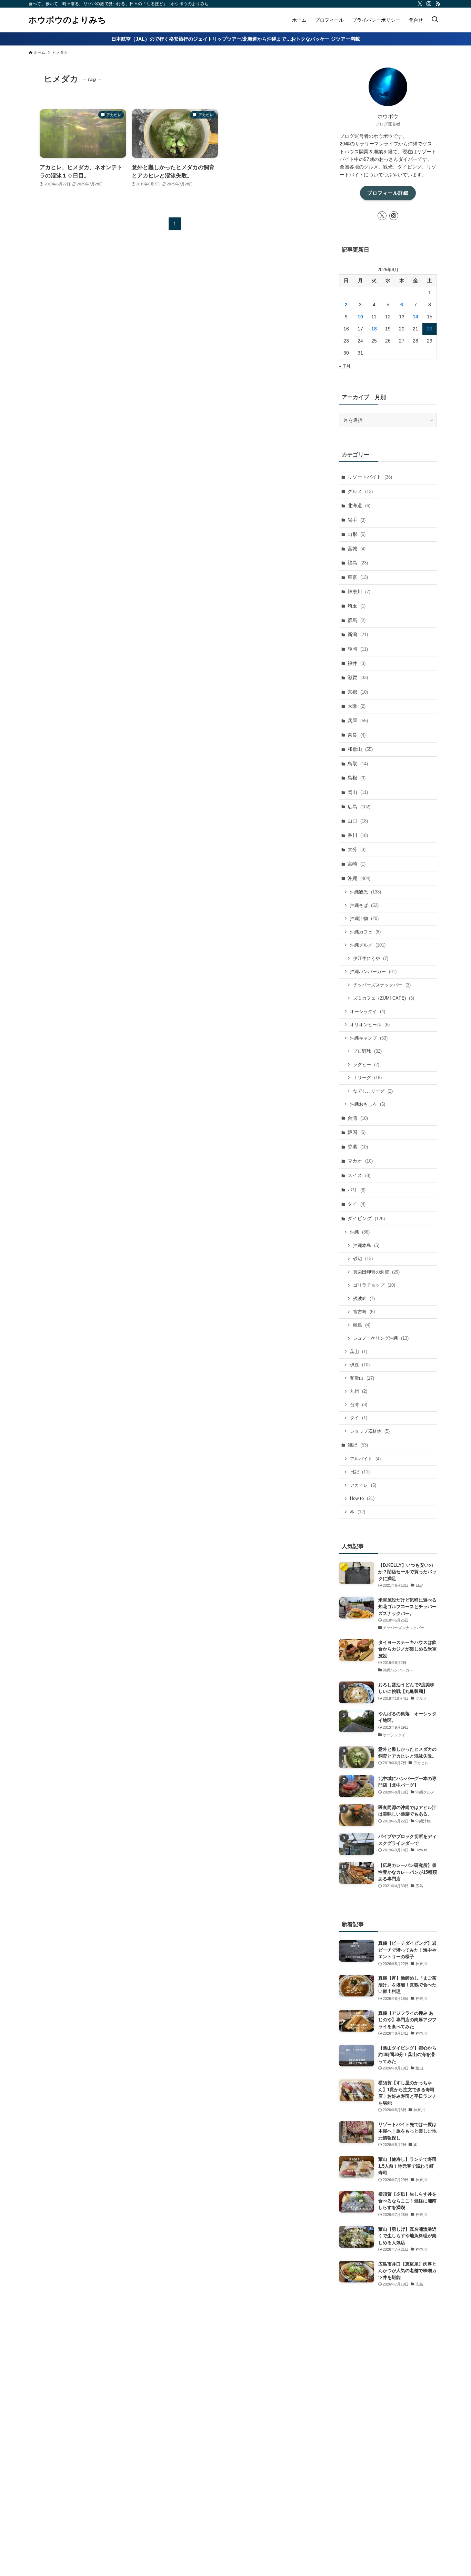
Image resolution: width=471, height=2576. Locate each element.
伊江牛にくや (371, 958)
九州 (359, 1391)
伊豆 (360, 1365)
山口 (358, 821)
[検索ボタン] (435, 20)
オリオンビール (370, 1025)
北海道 (359, 505)
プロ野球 (367, 1051)
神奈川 (359, 592)
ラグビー (366, 1065)
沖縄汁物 (364, 918)
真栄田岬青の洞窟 (376, 1272)
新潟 (358, 634)
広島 (359, 807)
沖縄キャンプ (369, 1038)
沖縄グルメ (368, 945)
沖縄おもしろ (368, 1104)
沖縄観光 (365, 892)
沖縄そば (364, 905)
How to (362, 1498)
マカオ (360, 1161)
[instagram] (429, 4)
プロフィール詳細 (388, 193)
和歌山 (360, 749)
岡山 (358, 792)
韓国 (357, 1132)
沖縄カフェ (365, 932)
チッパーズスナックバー (382, 985)
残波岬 (364, 1299)
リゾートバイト (370, 477)
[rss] (438, 4)
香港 (358, 1147)
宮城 (357, 549)
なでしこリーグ (373, 1091)
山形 (357, 534)
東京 (358, 577)
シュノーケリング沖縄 (381, 1338)
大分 (357, 849)
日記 (360, 1472)
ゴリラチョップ (374, 1285)
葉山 (359, 1352)
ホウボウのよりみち (67, 20)
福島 (358, 563)
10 (360, 317)
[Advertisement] (388, 2422)
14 (415, 317)
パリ (357, 1190)
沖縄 (359, 878)
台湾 (358, 1118)
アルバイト (365, 1459)
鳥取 (358, 764)
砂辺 (363, 1259)
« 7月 (345, 366)
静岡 (358, 649)
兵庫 (358, 720)
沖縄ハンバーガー (373, 972)
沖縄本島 (366, 1245)
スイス (359, 1175)
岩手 (357, 520)
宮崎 (357, 864)
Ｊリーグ (367, 1078)
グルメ (360, 491)
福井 (357, 663)
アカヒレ (363, 1485)
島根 (357, 778)
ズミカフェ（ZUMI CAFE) (384, 998)
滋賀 (358, 677)
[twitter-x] (420, 4)
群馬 (357, 620)
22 (430, 329)
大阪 (357, 706)
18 (374, 329)
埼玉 (357, 606)
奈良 (357, 735)
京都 (358, 692)
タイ (357, 1204)
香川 (358, 835)
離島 (362, 1325)
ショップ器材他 (370, 1431)
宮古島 (364, 1312)
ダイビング (366, 1218)
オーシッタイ (368, 1011)
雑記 (358, 1445)
